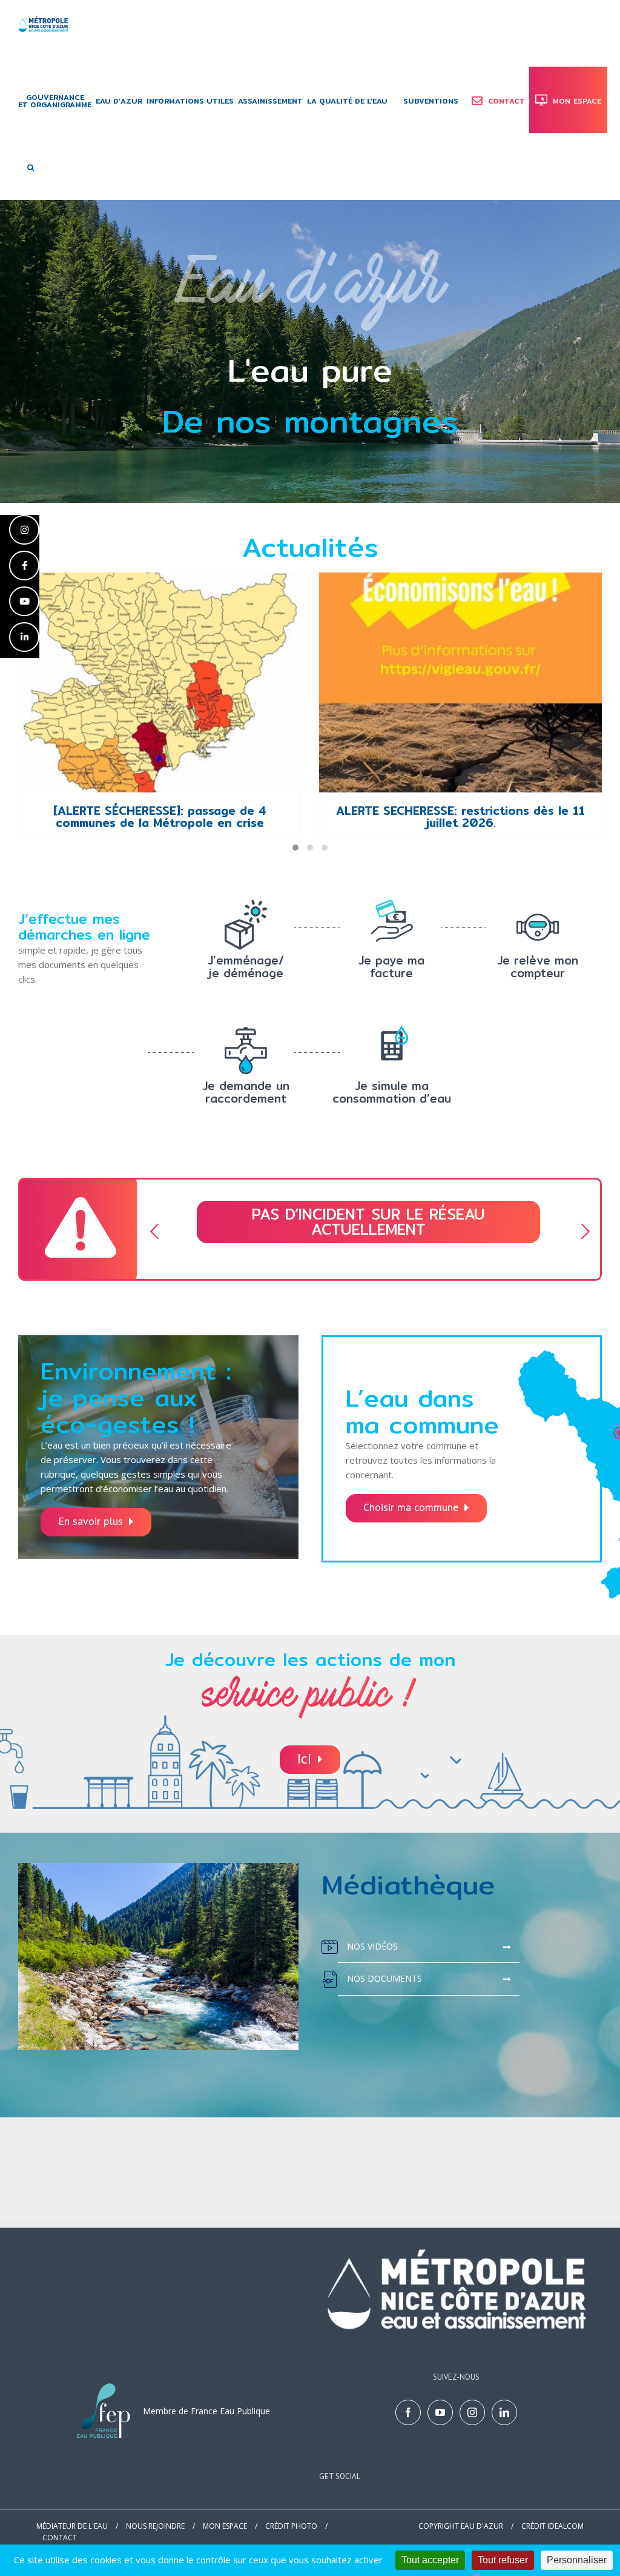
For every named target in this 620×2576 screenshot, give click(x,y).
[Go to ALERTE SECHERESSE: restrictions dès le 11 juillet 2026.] (160, 682)
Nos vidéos (372, 1946)
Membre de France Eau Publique (206, 2411)
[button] (31, 167)
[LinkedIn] (504, 2412)
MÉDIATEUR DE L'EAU (72, 2526)
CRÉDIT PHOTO (291, 2526)
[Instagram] (472, 2412)
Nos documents (384, 1978)
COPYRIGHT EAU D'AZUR (461, 2526)
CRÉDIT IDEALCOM (552, 2526)
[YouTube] (440, 2412)
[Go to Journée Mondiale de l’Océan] (460, 682)
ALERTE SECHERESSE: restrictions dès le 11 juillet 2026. (160, 817)
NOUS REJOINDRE (155, 2526)
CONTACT (60, 2538)
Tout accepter (430, 2560)
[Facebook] (408, 2412)
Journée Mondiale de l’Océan (461, 811)
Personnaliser (577, 2560)
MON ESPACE (225, 2526)
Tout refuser (503, 2560)
